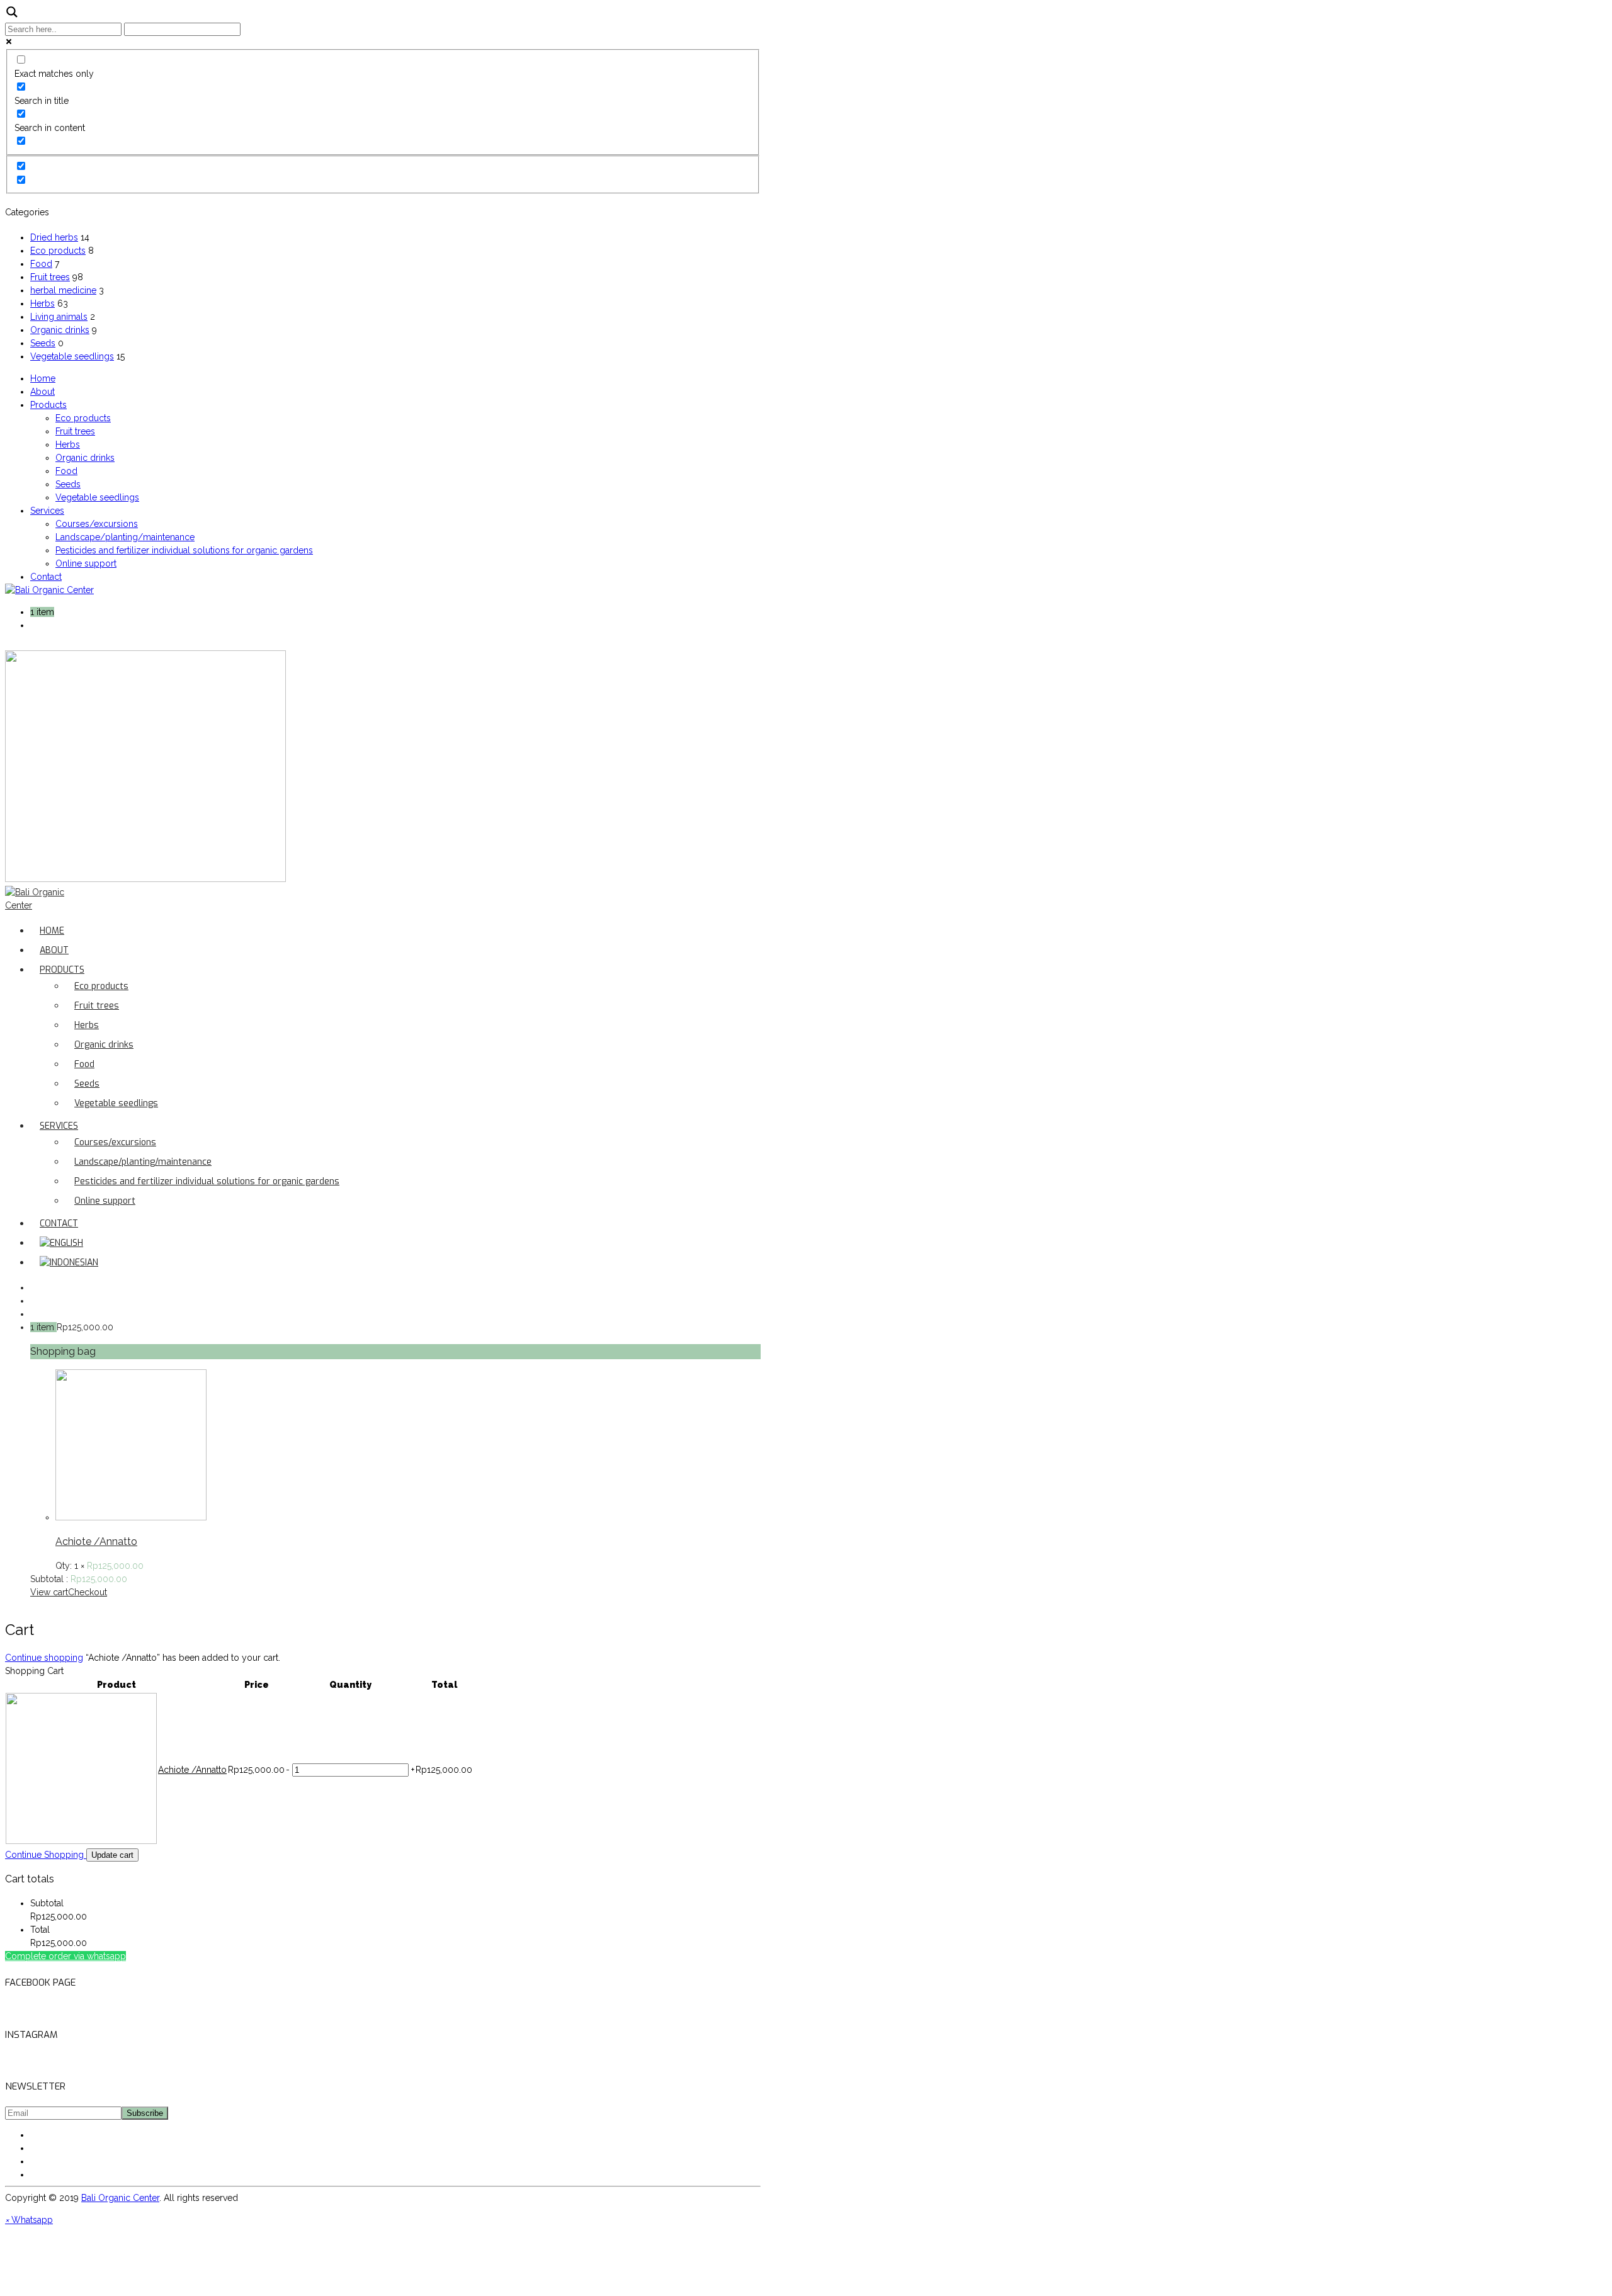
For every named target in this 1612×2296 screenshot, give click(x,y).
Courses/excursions (97, 524)
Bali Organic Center (120, 2198)
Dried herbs (54, 237)
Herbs (43, 303)
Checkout (88, 1592)
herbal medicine (63, 290)
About (43, 392)
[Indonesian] (69, 1263)
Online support (86, 563)
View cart (49, 1592)
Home (43, 378)
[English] (61, 1243)
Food (41, 264)
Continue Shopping (46, 1855)
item (45, 612)
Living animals (59, 317)
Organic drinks (60, 330)
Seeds (43, 343)
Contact (46, 577)
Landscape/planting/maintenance (125, 537)
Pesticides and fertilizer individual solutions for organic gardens (184, 550)
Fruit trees (50, 277)
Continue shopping (44, 1658)
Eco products (58, 251)
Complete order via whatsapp (65, 1956)
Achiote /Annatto (96, 1541)
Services (47, 511)
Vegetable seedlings (72, 356)
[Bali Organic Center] (49, 590)
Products (48, 405)
